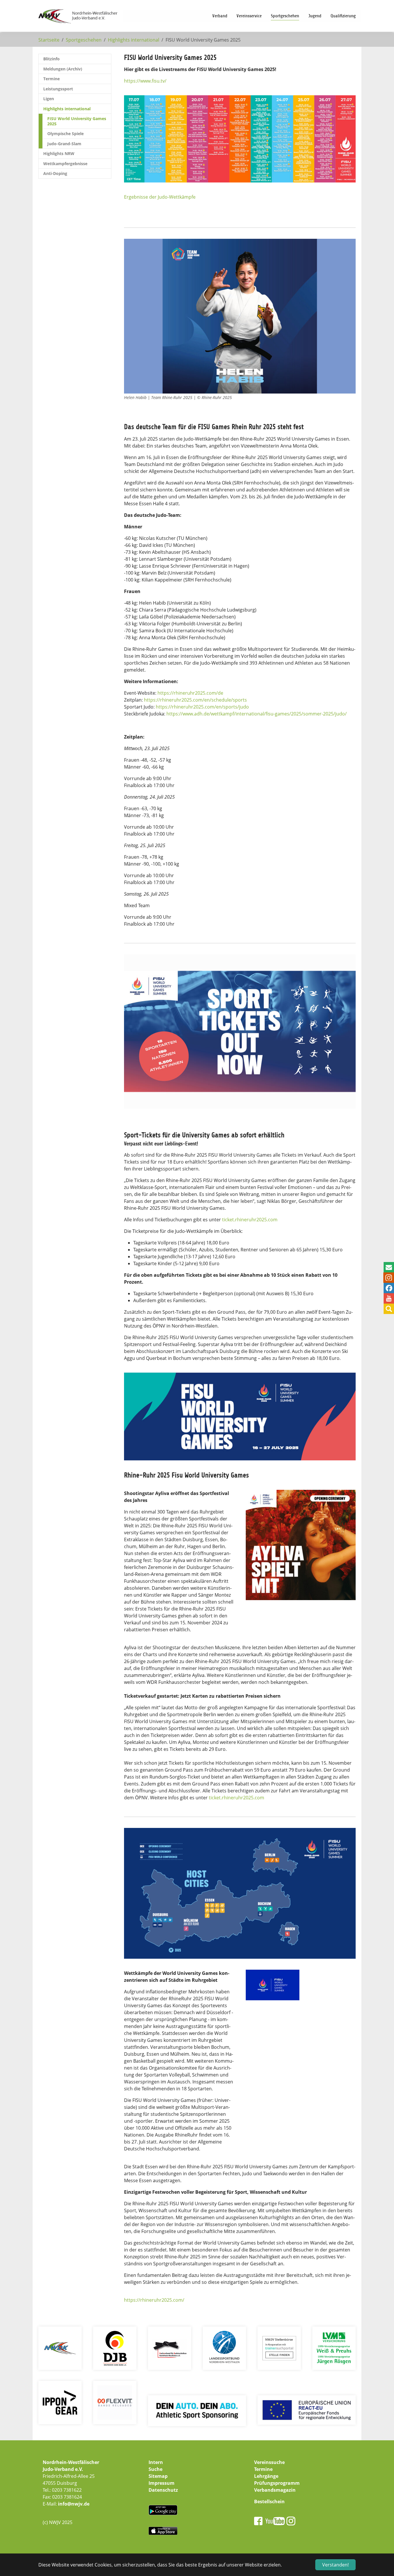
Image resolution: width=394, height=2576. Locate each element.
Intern (156, 2462)
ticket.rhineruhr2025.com (250, 1220)
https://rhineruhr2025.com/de (190, 693)
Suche (155, 2469)
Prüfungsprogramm (277, 2483)
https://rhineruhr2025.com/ (154, 2300)
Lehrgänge (266, 2476)
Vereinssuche (269, 2462)
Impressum (162, 2483)
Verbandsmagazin (275, 2490)
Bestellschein (269, 2502)
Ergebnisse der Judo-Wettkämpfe (160, 197)
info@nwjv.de (74, 2504)
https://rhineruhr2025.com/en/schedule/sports (195, 700)
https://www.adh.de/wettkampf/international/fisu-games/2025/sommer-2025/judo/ (257, 714)
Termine (263, 2469)
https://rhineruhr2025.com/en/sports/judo (202, 707)
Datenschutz (163, 2490)
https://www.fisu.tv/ (145, 81)
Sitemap (158, 2476)
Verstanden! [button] (335, 2565)
